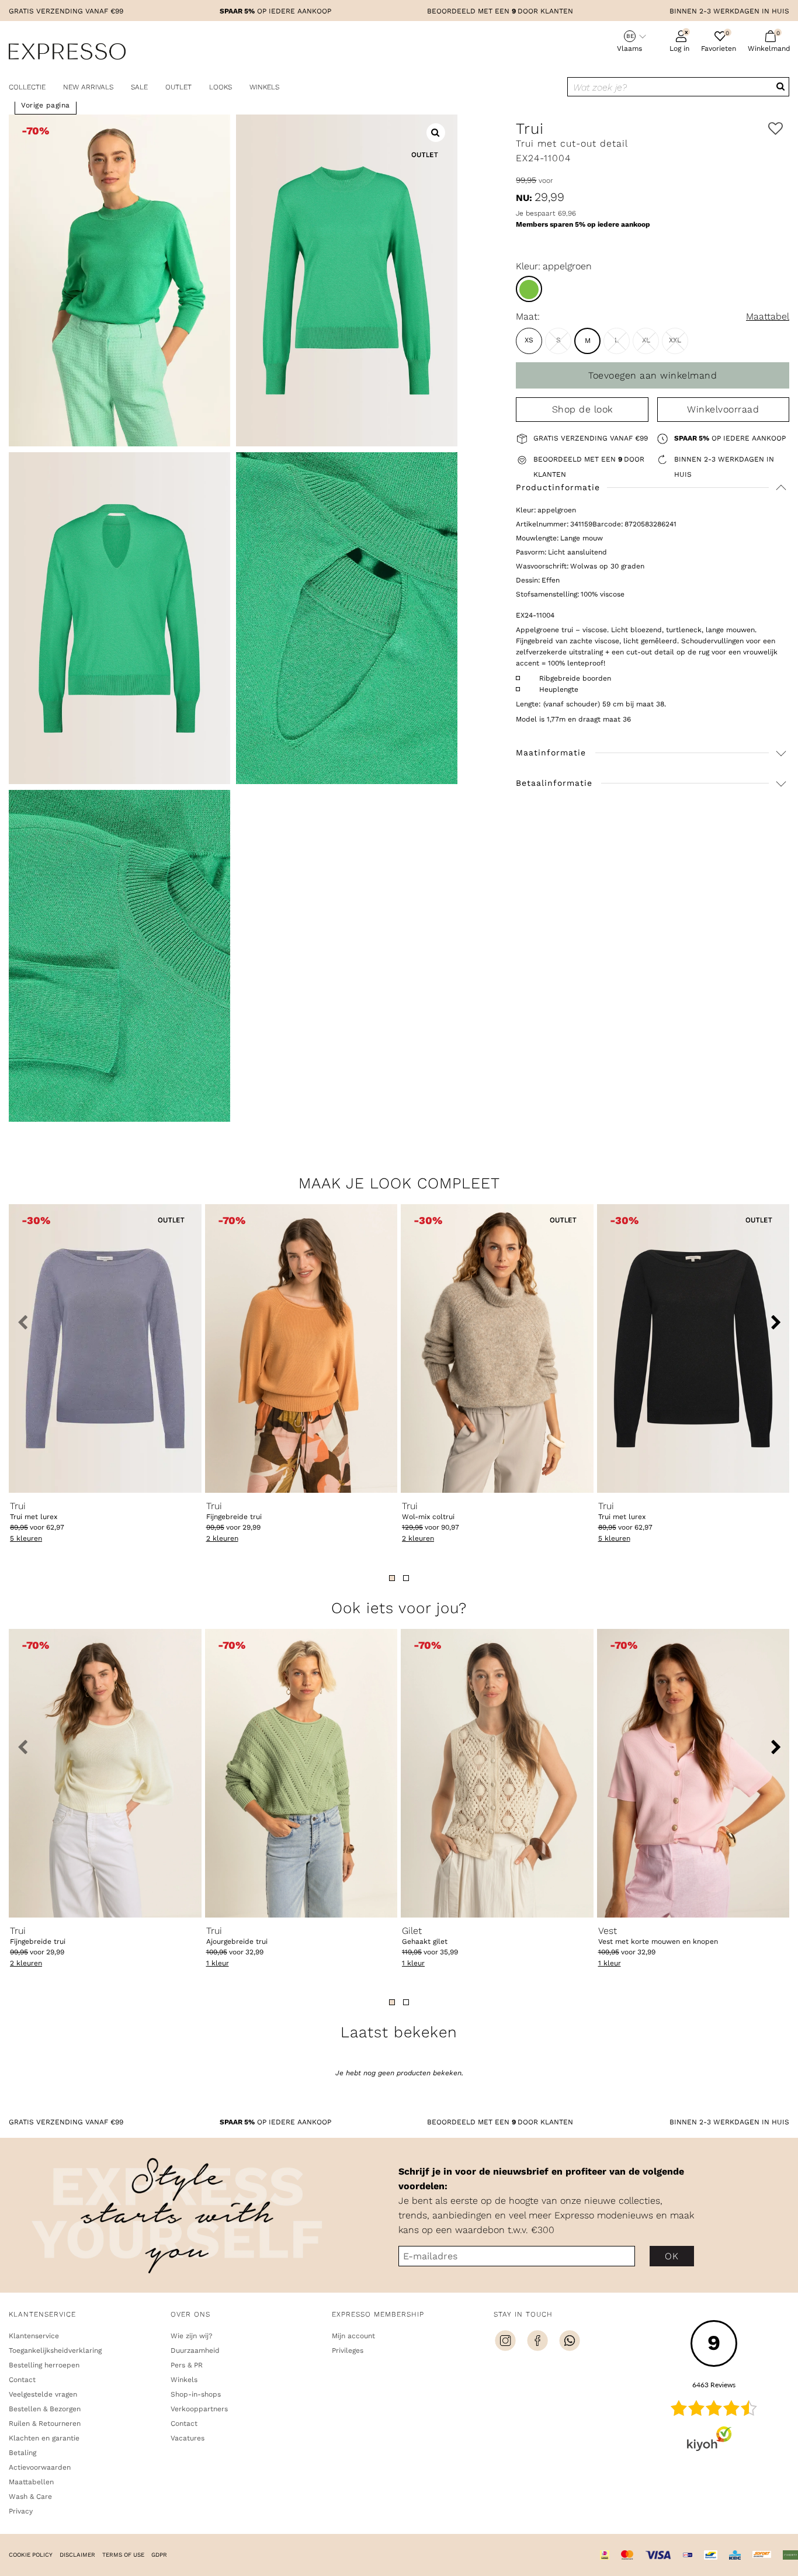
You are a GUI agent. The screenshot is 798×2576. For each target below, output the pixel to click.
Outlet (178, 87)
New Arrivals (88, 87)
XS (529, 340)
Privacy (21, 2511)
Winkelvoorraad (723, 409)
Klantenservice (34, 2336)
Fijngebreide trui (234, 1511)
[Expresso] (67, 53)
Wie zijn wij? (192, 2336)
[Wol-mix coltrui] (497, 1348)
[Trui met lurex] (105, 1348)
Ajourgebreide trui (237, 1936)
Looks (221, 87)
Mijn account (353, 2336)
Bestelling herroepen (44, 2365)
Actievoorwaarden (40, 2467)
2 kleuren (222, 1538)
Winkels (264, 87)
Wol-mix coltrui (428, 1511)
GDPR (159, 2555)
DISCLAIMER (77, 2555)
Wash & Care (30, 2497)
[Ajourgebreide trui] (301, 1773)
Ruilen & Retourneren (45, 2424)
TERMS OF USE (123, 2555)
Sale (139, 87)
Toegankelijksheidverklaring (55, 2350)
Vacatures (188, 2438)
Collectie (27, 87)
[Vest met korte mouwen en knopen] (693, 1773)
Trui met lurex (34, 1511)
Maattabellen (31, 2482)
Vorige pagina (46, 105)
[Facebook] (537, 2342)
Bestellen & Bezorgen (45, 2409)
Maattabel (768, 316)
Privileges (348, 2350)
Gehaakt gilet (425, 1936)
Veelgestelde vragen (43, 2394)
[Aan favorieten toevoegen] (776, 129)
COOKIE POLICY (31, 2555)
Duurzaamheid (195, 2350)
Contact (22, 2380)
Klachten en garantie (44, 2438)
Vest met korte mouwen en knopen (658, 1936)
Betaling (22, 2453)
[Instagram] (505, 2342)
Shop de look (582, 409)
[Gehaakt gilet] (497, 1773)
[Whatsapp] (570, 2342)
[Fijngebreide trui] (301, 1348)
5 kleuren (26, 1538)
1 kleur (218, 1963)
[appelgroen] (529, 289)
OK (672, 2256)
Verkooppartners (199, 2409)
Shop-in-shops (196, 2394)
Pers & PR (187, 2365)
